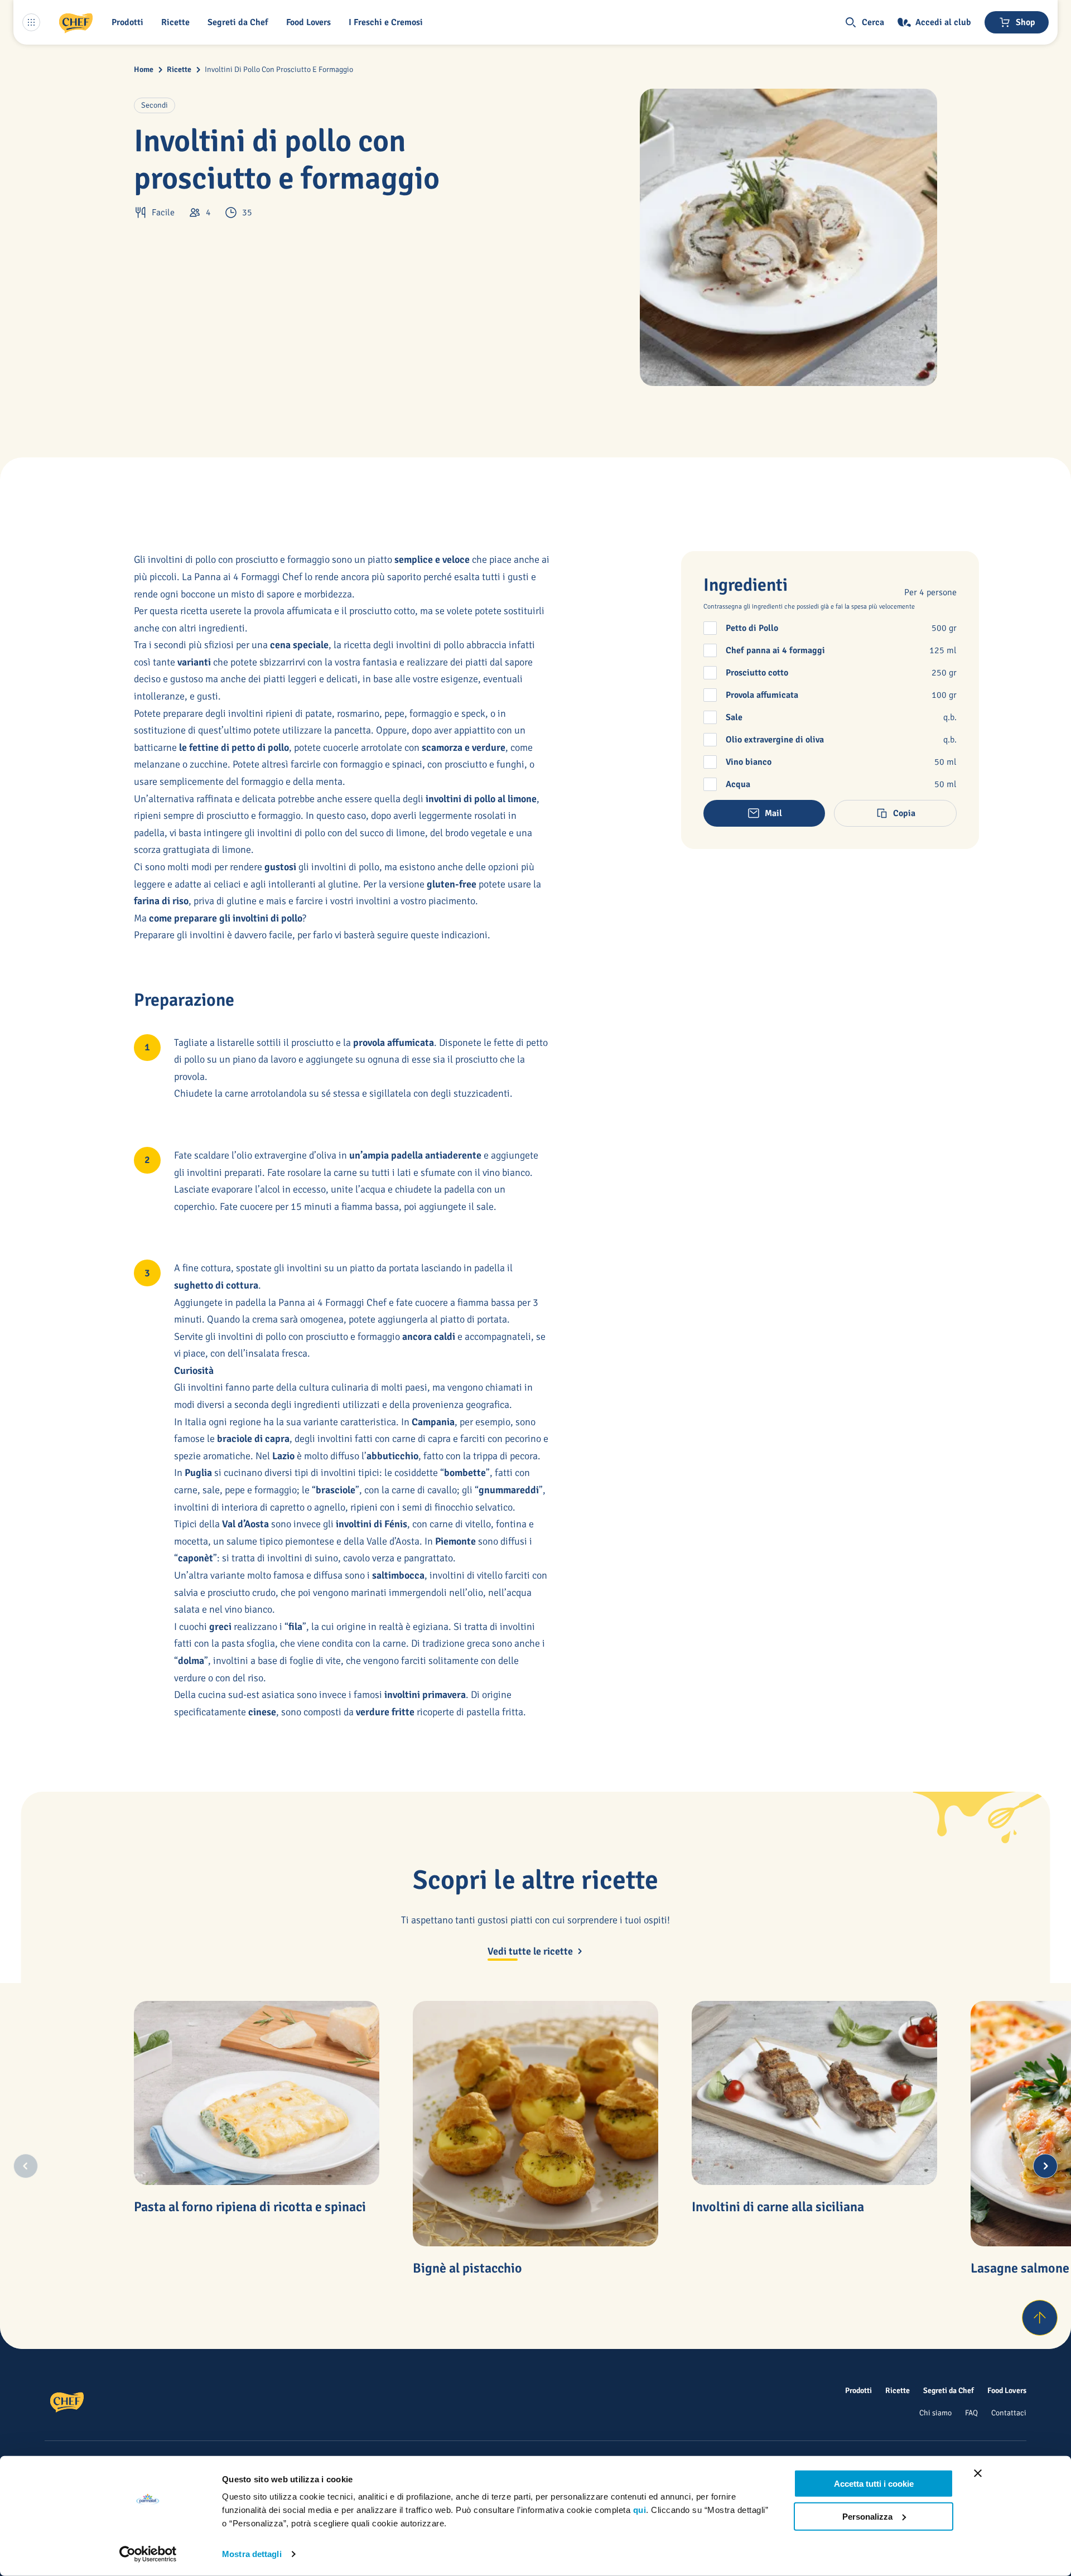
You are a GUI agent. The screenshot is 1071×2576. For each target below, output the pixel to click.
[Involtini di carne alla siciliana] (814, 2093)
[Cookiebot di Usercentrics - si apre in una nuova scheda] (148, 2554)
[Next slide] (1045, 2166)
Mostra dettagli (252, 2554)
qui (640, 2510)
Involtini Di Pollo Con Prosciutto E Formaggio (279, 69)
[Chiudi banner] (978, 2473)
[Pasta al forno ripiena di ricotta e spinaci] (257, 2093)
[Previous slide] (26, 2166)
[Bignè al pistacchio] (535, 2124)
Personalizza (867, 2516)
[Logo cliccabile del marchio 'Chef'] (76, 22)
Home (144, 69)
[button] (130, 22)
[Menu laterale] (31, 22)
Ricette (179, 69)
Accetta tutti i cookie (874, 2484)
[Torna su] (1040, 2318)
